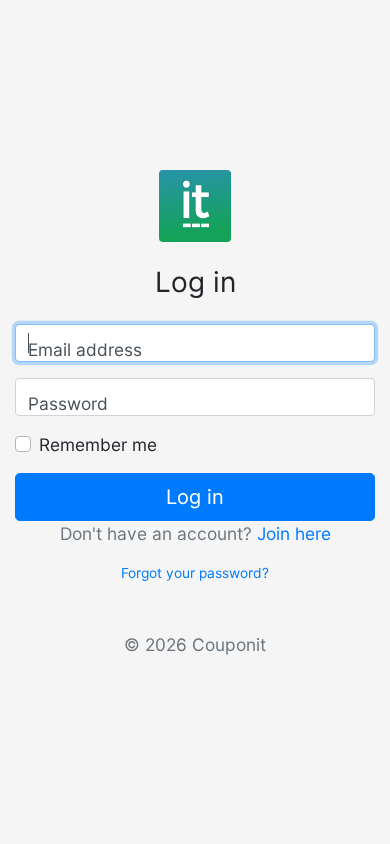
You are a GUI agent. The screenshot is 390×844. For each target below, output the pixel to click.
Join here (294, 533)
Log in (195, 497)
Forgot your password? (195, 573)
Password (68, 403)
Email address (85, 349)
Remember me (98, 444)
